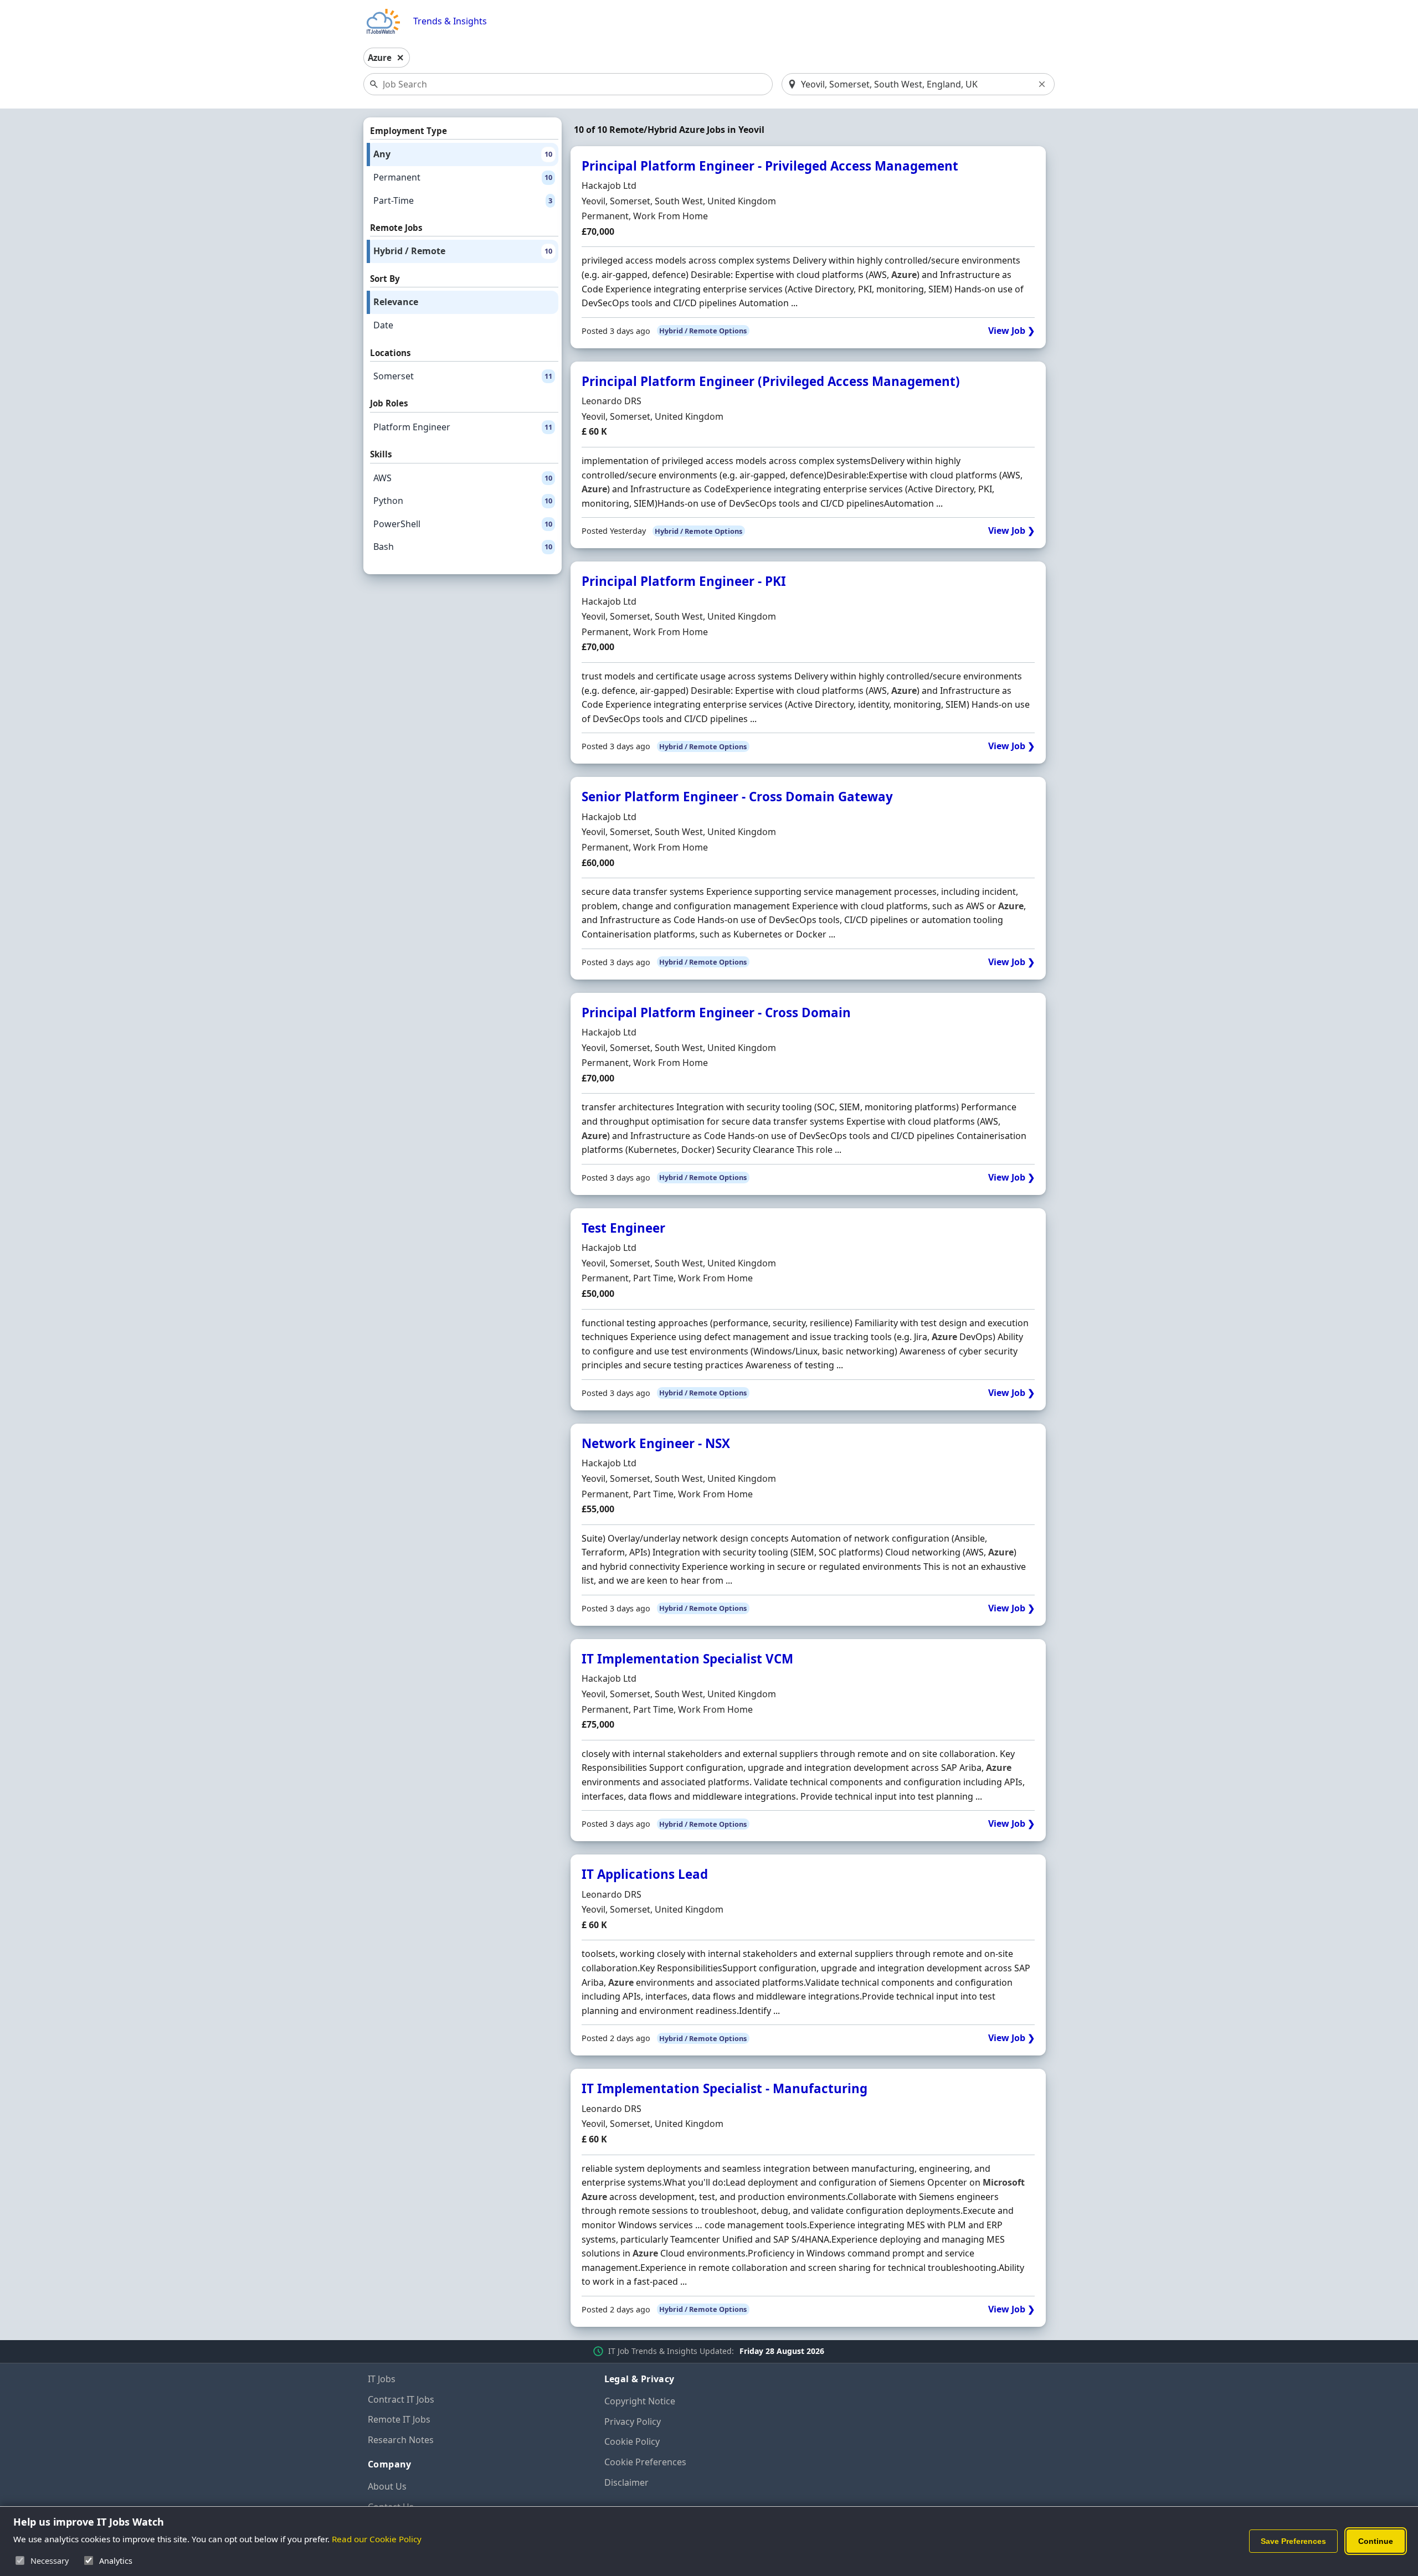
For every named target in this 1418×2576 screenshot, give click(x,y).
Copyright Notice (640, 2401)
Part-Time (463, 200)
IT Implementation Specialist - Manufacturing (725, 2088)
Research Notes (401, 2440)
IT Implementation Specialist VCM (687, 1659)
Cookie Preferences (645, 2462)
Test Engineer (623, 1228)
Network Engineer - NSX (656, 1443)
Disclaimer (626, 2482)
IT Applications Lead (645, 1874)
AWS (463, 478)
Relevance (396, 302)
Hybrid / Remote (463, 251)
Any (463, 154)
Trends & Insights (450, 21)
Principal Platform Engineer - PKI (684, 581)
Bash (463, 547)
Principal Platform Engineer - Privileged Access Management (770, 166)
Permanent (463, 177)
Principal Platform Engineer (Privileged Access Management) (771, 381)
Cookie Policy (632, 2441)
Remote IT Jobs (399, 2419)
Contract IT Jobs (401, 2399)
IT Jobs (382, 2379)
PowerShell (463, 524)
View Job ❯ (1011, 331)
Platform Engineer (463, 427)
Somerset (463, 376)
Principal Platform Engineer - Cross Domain (716, 1013)
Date (383, 325)
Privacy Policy (633, 2422)
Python (463, 501)
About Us (387, 2486)
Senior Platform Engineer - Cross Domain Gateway (737, 797)
